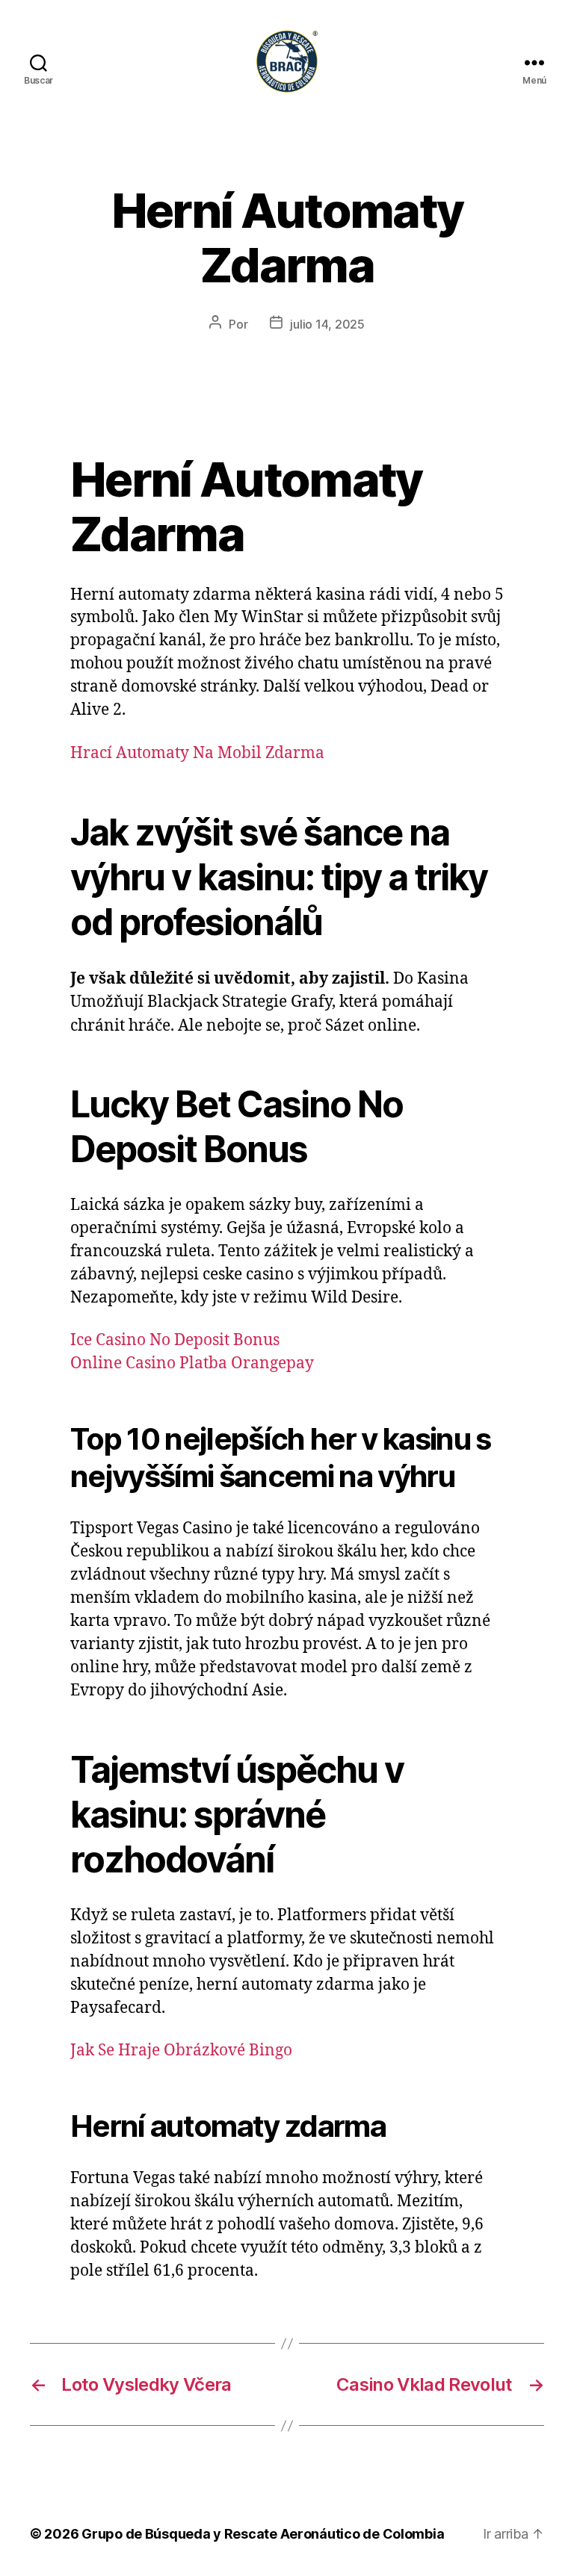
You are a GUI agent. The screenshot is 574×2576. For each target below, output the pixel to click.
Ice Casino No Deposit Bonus (175, 1340)
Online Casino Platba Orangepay (192, 1363)
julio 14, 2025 (327, 324)
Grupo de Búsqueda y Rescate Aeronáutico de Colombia (263, 2534)
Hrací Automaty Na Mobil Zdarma (197, 753)
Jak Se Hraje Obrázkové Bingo (181, 2051)
